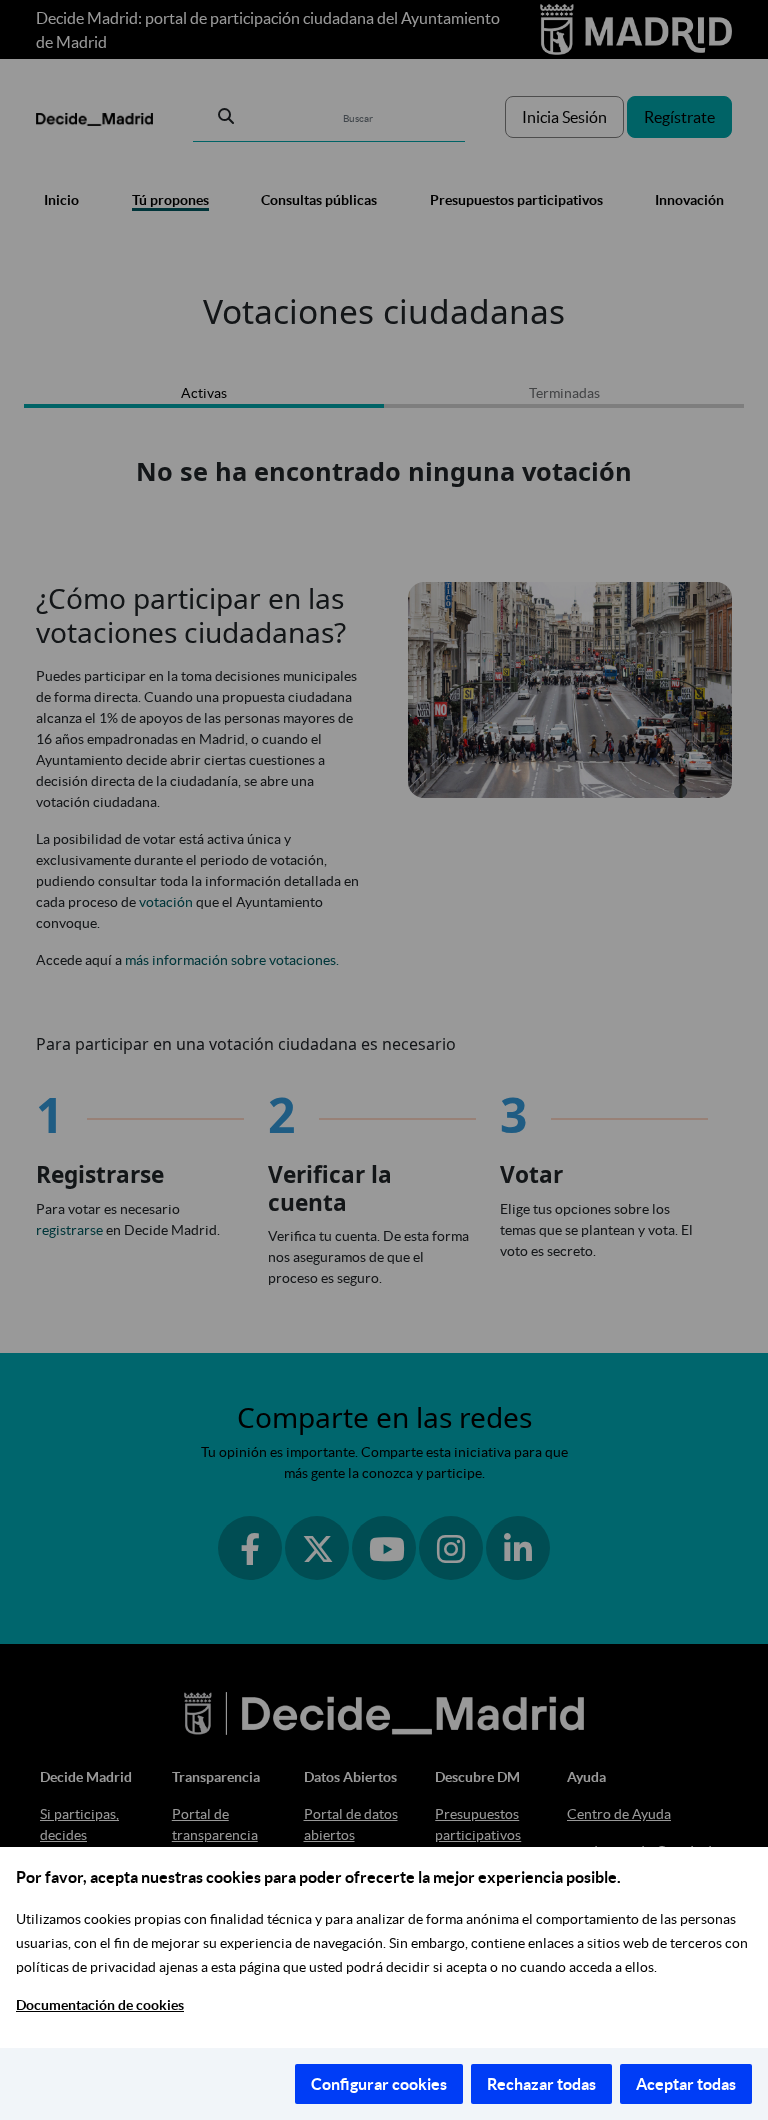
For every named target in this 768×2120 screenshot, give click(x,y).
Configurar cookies (379, 2084)
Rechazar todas (541, 2084)
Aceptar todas (686, 2084)
